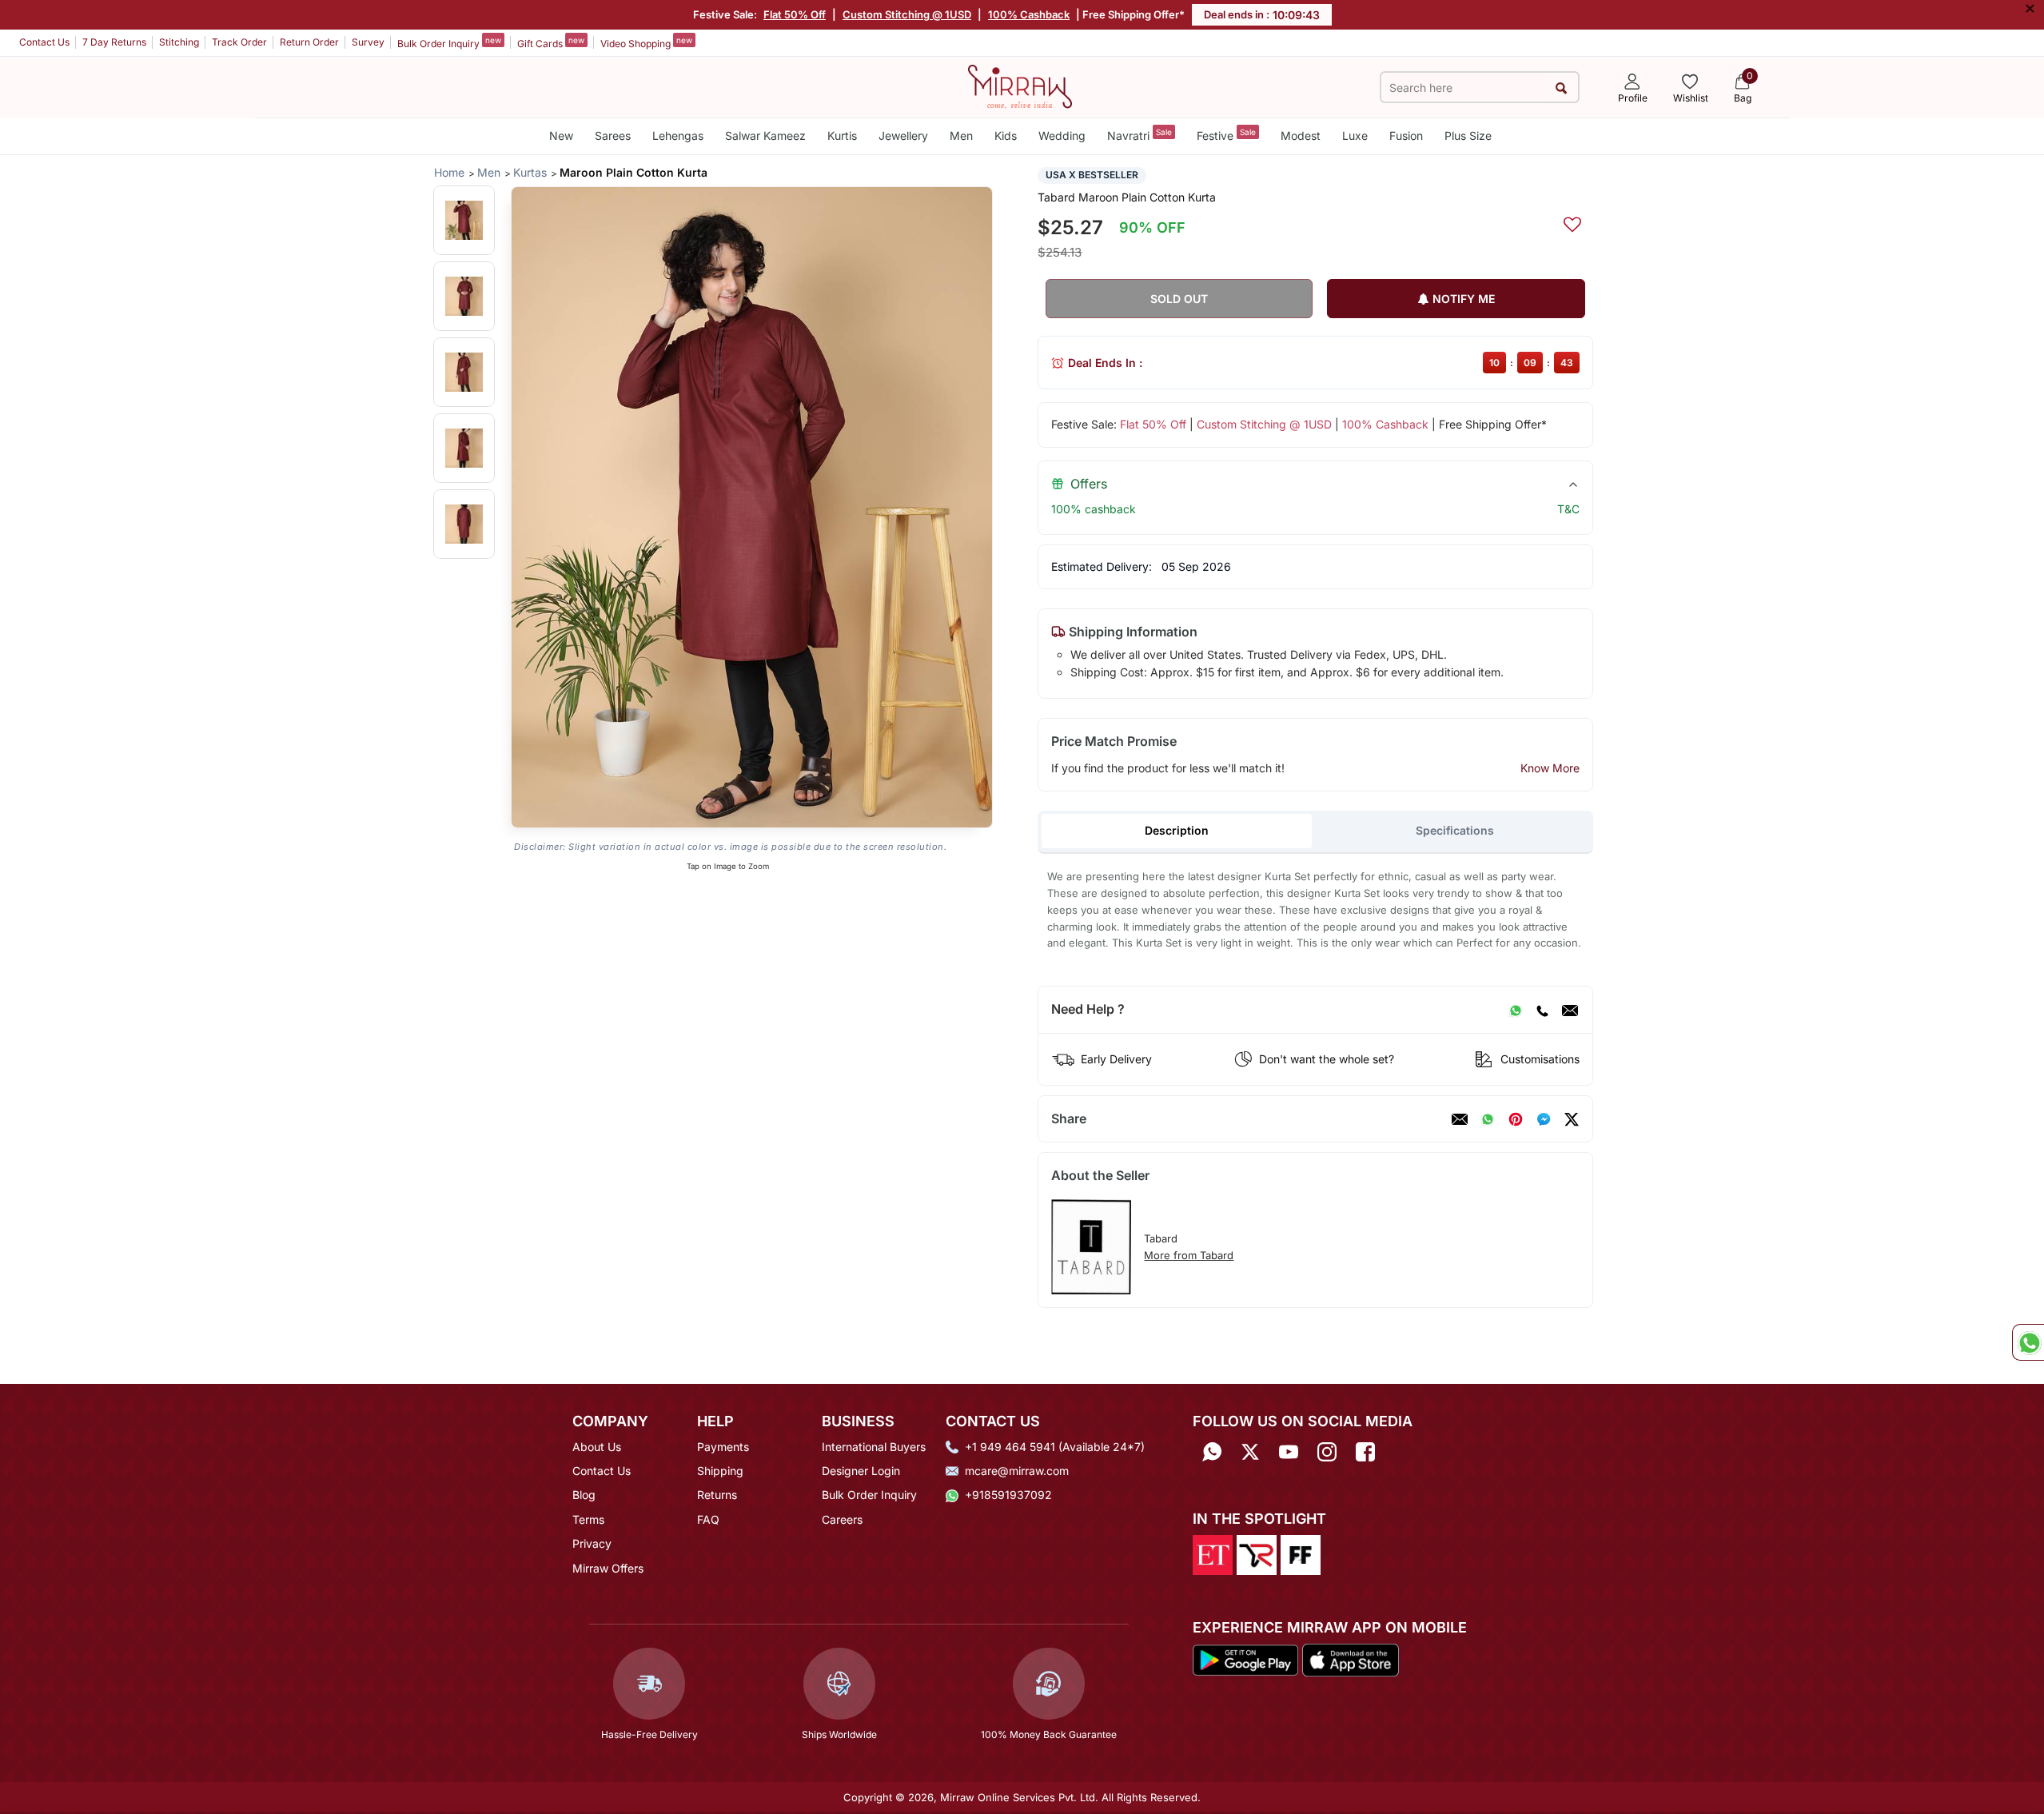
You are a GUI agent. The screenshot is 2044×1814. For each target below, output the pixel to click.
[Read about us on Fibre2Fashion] (1301, 1553)
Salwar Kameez (765, 136)
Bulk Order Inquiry (449, 42)
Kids (1006, 136)
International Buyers (874, 1447)
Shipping (720, 1471)
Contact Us (44, 42)
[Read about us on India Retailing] (1257, 1553)
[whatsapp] (1488, 1119)
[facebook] (1544, 1119)
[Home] (1020, 86)
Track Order (239, 42)
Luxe (1355, 136)
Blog (584, 1495)
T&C (1568, 509)
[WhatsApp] (1516, 1010)
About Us (597, 1447)
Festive (1226, 135)
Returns (717, 1495)
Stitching (179, 42)
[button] (464, 220)
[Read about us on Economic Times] (1213, 1553)
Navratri (1140, 135)
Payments (723, 1447)
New (561, 136)
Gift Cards (551, 42)
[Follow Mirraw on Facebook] (1365, 1452)
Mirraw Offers (608, 1568)
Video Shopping (646, 42)
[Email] (1570, 1010)
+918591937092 (1008, 1495)
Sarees (613, 136)
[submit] (1561, 88)
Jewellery (903, 136)
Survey (368, 42)
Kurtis (842, 136)
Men (961, 136)
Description (1177, 830)
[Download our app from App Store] (1350, 1659)
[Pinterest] (1516, 1119)
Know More (1550, 768)
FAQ (708, 1519)
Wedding (1062, 136)
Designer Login (861, 1471)
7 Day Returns (114, 42)
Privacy (592, 1543)
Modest (1301, 136)
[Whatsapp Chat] (2028, 1342)
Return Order (309, 42)
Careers (842, 1519)
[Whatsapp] (1212, 1452)
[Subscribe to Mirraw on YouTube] (1289, 1452)
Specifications (1455, 830)
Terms (588, 1519)
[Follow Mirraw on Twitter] (1250, 1452)
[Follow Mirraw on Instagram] (1327, 1452)
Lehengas (678, 136)
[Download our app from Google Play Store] (1245, 1659)
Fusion (1406, 136)
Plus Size (1468, 136)
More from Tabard (1189, 1255)
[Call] (1542, 1010)
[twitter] (1572, 1119)
